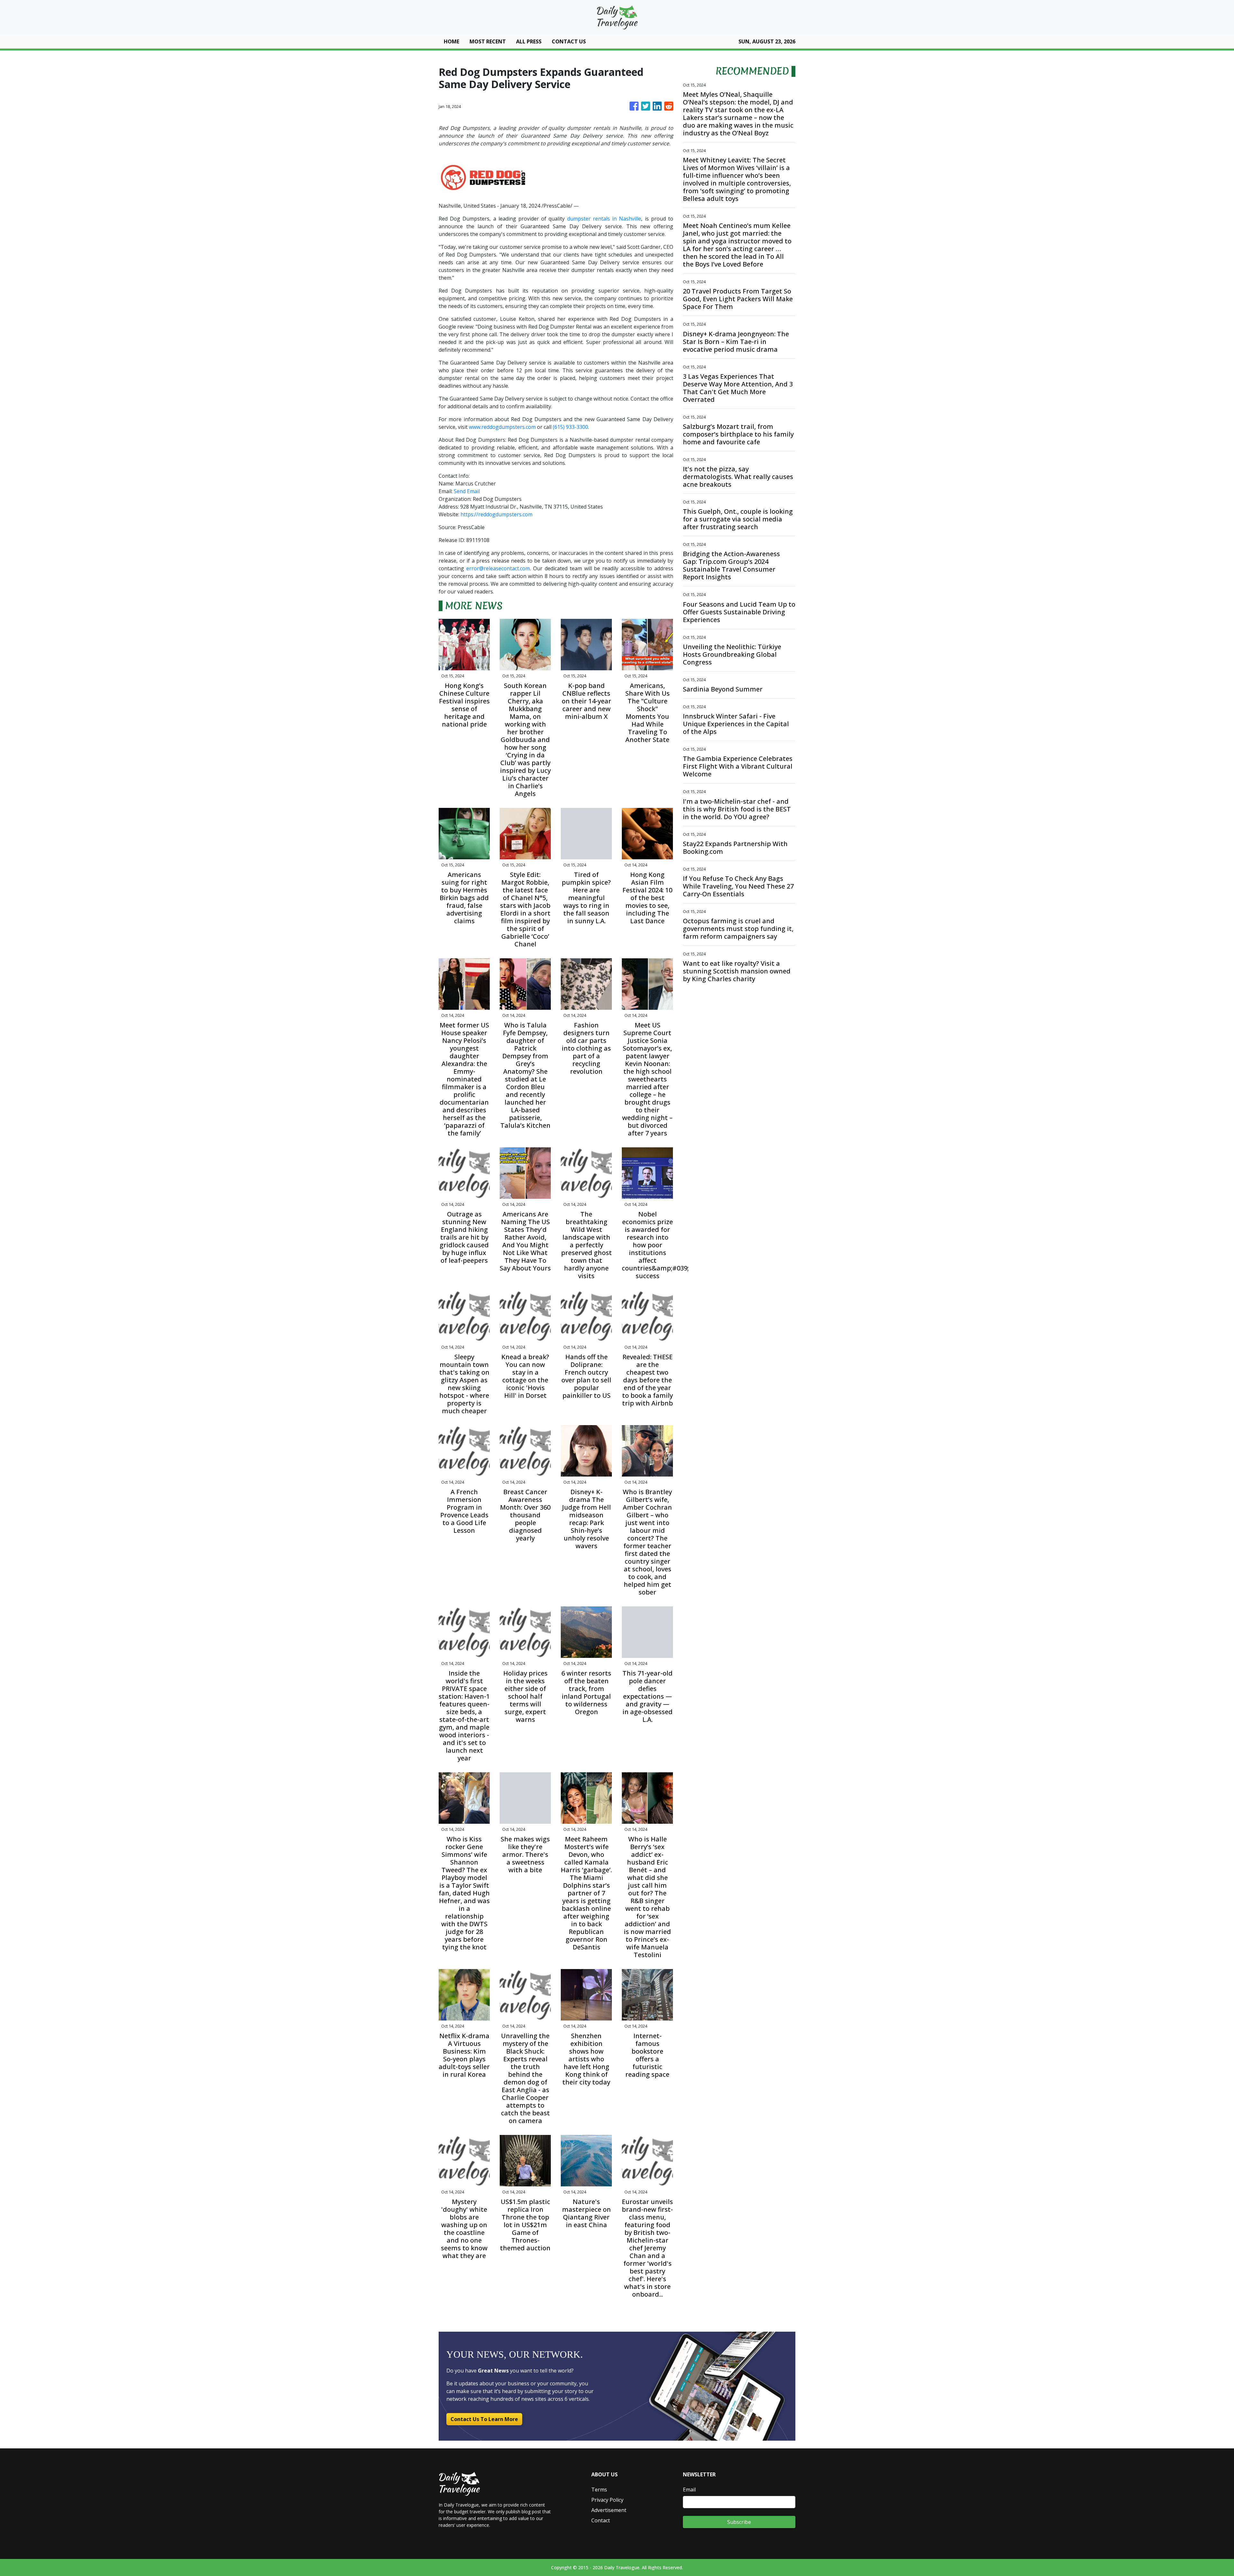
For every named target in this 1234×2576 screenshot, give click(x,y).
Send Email (467, 491)
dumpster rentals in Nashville (604, 219)
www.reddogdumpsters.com (502, 427)
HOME (452, 41)
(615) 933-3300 (570, 427)
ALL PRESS (529, 41)
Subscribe (739, 2522)
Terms (599, 2490)
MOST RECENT (488, 41)
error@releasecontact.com (498, 568)
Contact (601, 2520)
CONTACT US (569, 41)
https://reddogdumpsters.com (496, 514)
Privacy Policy (607, 2500)
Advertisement (609, 2510)
